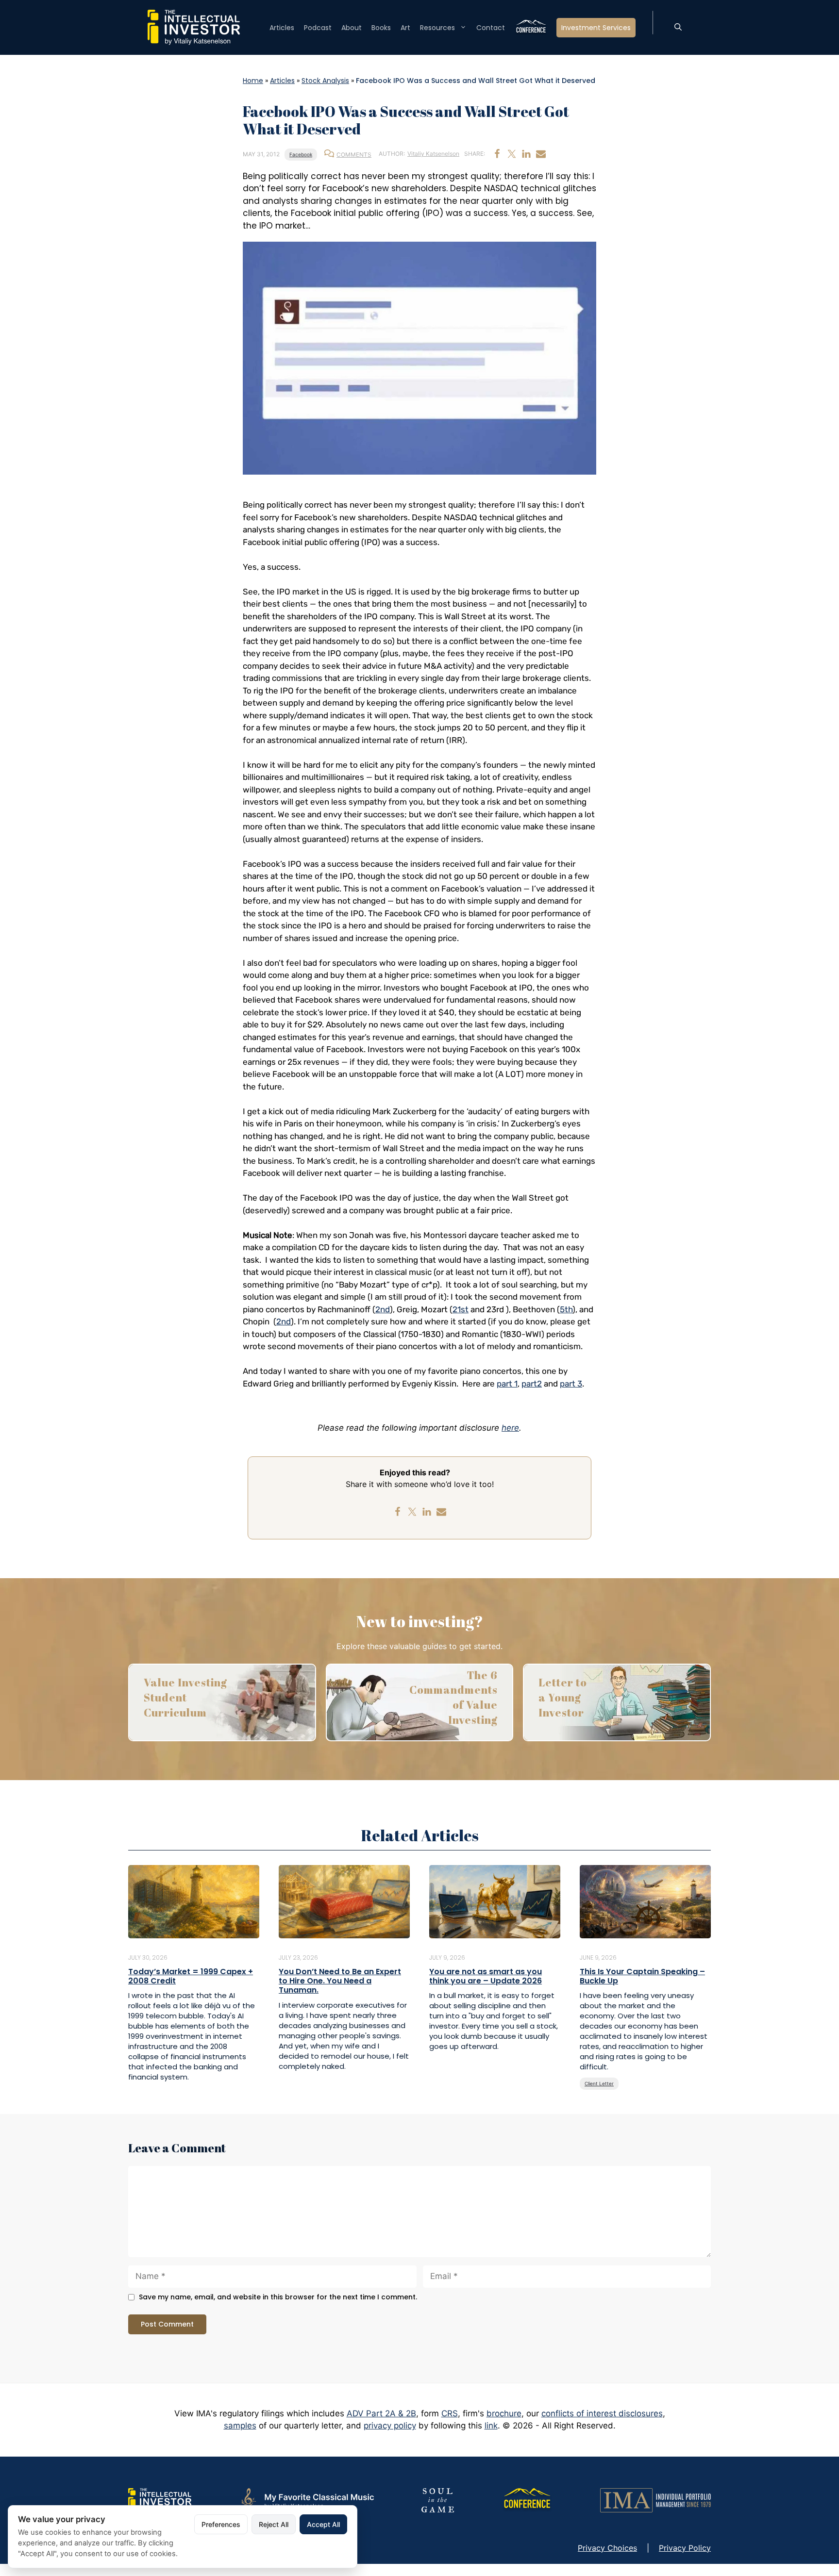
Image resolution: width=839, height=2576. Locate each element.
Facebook (301, 154)
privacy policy (390, 2426)
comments (354, 155)
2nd (383, 1309)
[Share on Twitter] (512, 154)
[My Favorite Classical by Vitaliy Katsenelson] (306, 2499)
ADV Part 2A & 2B (381, 2413)
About (352, 28)
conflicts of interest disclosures (602, 2413)
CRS (450, 2413)
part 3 (571, 1384)
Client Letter (599, 2083)
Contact (491, 28)
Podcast (318, 28)
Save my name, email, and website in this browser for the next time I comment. (278, 2297)
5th (566, 1309)
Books (381, 28)
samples (240, 2426)
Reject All (274, 2524)
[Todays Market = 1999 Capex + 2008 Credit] (194, 1901)
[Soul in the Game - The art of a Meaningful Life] (438, 2499)
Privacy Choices (607, 2548)
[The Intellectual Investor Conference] (527, 2499)
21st (461, 1309)
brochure (504, 2413)
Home (253, 81)
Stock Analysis (325, 81)
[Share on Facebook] (497, 154)
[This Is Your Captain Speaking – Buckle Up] (645, 1901)
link (491, 2426)
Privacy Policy (685, 2548)
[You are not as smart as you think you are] (495, 1901)
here (510, 1428)
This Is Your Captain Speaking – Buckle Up (642, 1976)
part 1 (507, 1384)
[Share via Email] (541, 154)
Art (405, 28)
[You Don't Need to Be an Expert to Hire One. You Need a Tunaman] (344, 1901)
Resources (437, 28)
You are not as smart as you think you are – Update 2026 (486, 1976)
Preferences (221, 2524)
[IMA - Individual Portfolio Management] (655, 2499)
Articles (282, 28)
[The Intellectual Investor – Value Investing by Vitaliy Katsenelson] (194, 27)
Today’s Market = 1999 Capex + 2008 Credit (191, 1976)
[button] (678, 28)
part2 (532, 1384)
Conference (531, 28)
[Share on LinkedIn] (526, 154)
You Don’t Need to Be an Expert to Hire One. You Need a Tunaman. (340, 1981)
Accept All (323, 2524)
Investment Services (596, 28)
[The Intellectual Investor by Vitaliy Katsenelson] (160, 2499)
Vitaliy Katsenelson (433, 154)
